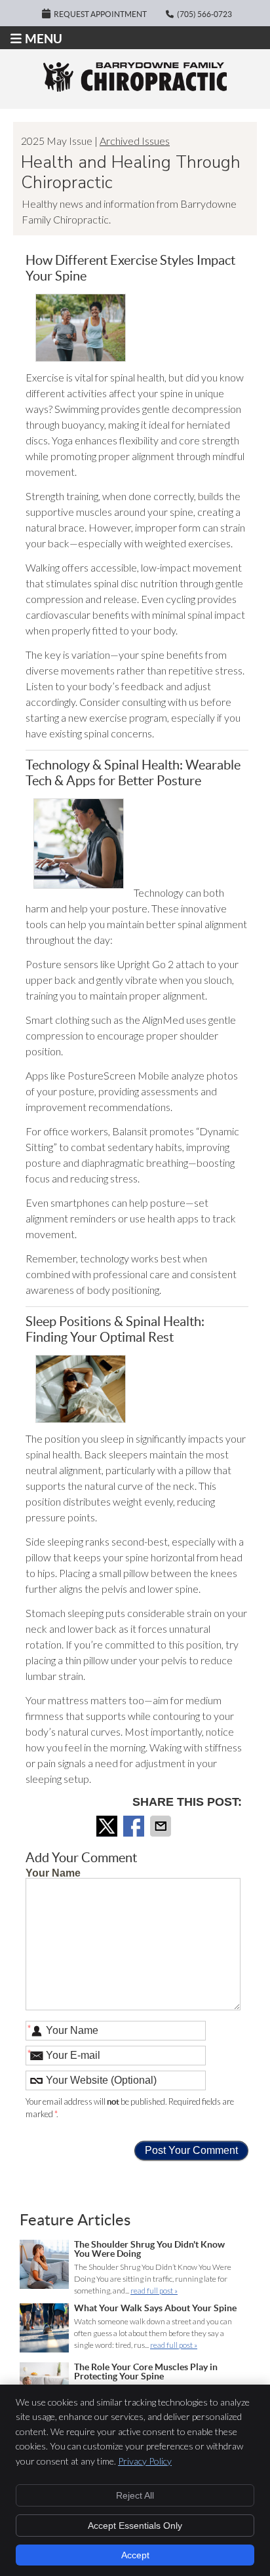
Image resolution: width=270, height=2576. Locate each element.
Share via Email (162, 1826)
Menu (44, 39)
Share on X (108, 1826)
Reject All (135, 2495)
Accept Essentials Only (135, 2526)
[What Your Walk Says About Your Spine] (44, 2330)
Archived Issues (135, 141)
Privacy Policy (145, 2461)
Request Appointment (100, 14)
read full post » (154, 2291)
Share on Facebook (135, 1826)
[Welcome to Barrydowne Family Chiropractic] (135, 88)
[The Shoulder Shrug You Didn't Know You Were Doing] (44, 2266)
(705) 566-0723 (204, 14)
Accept (135, 2555)
